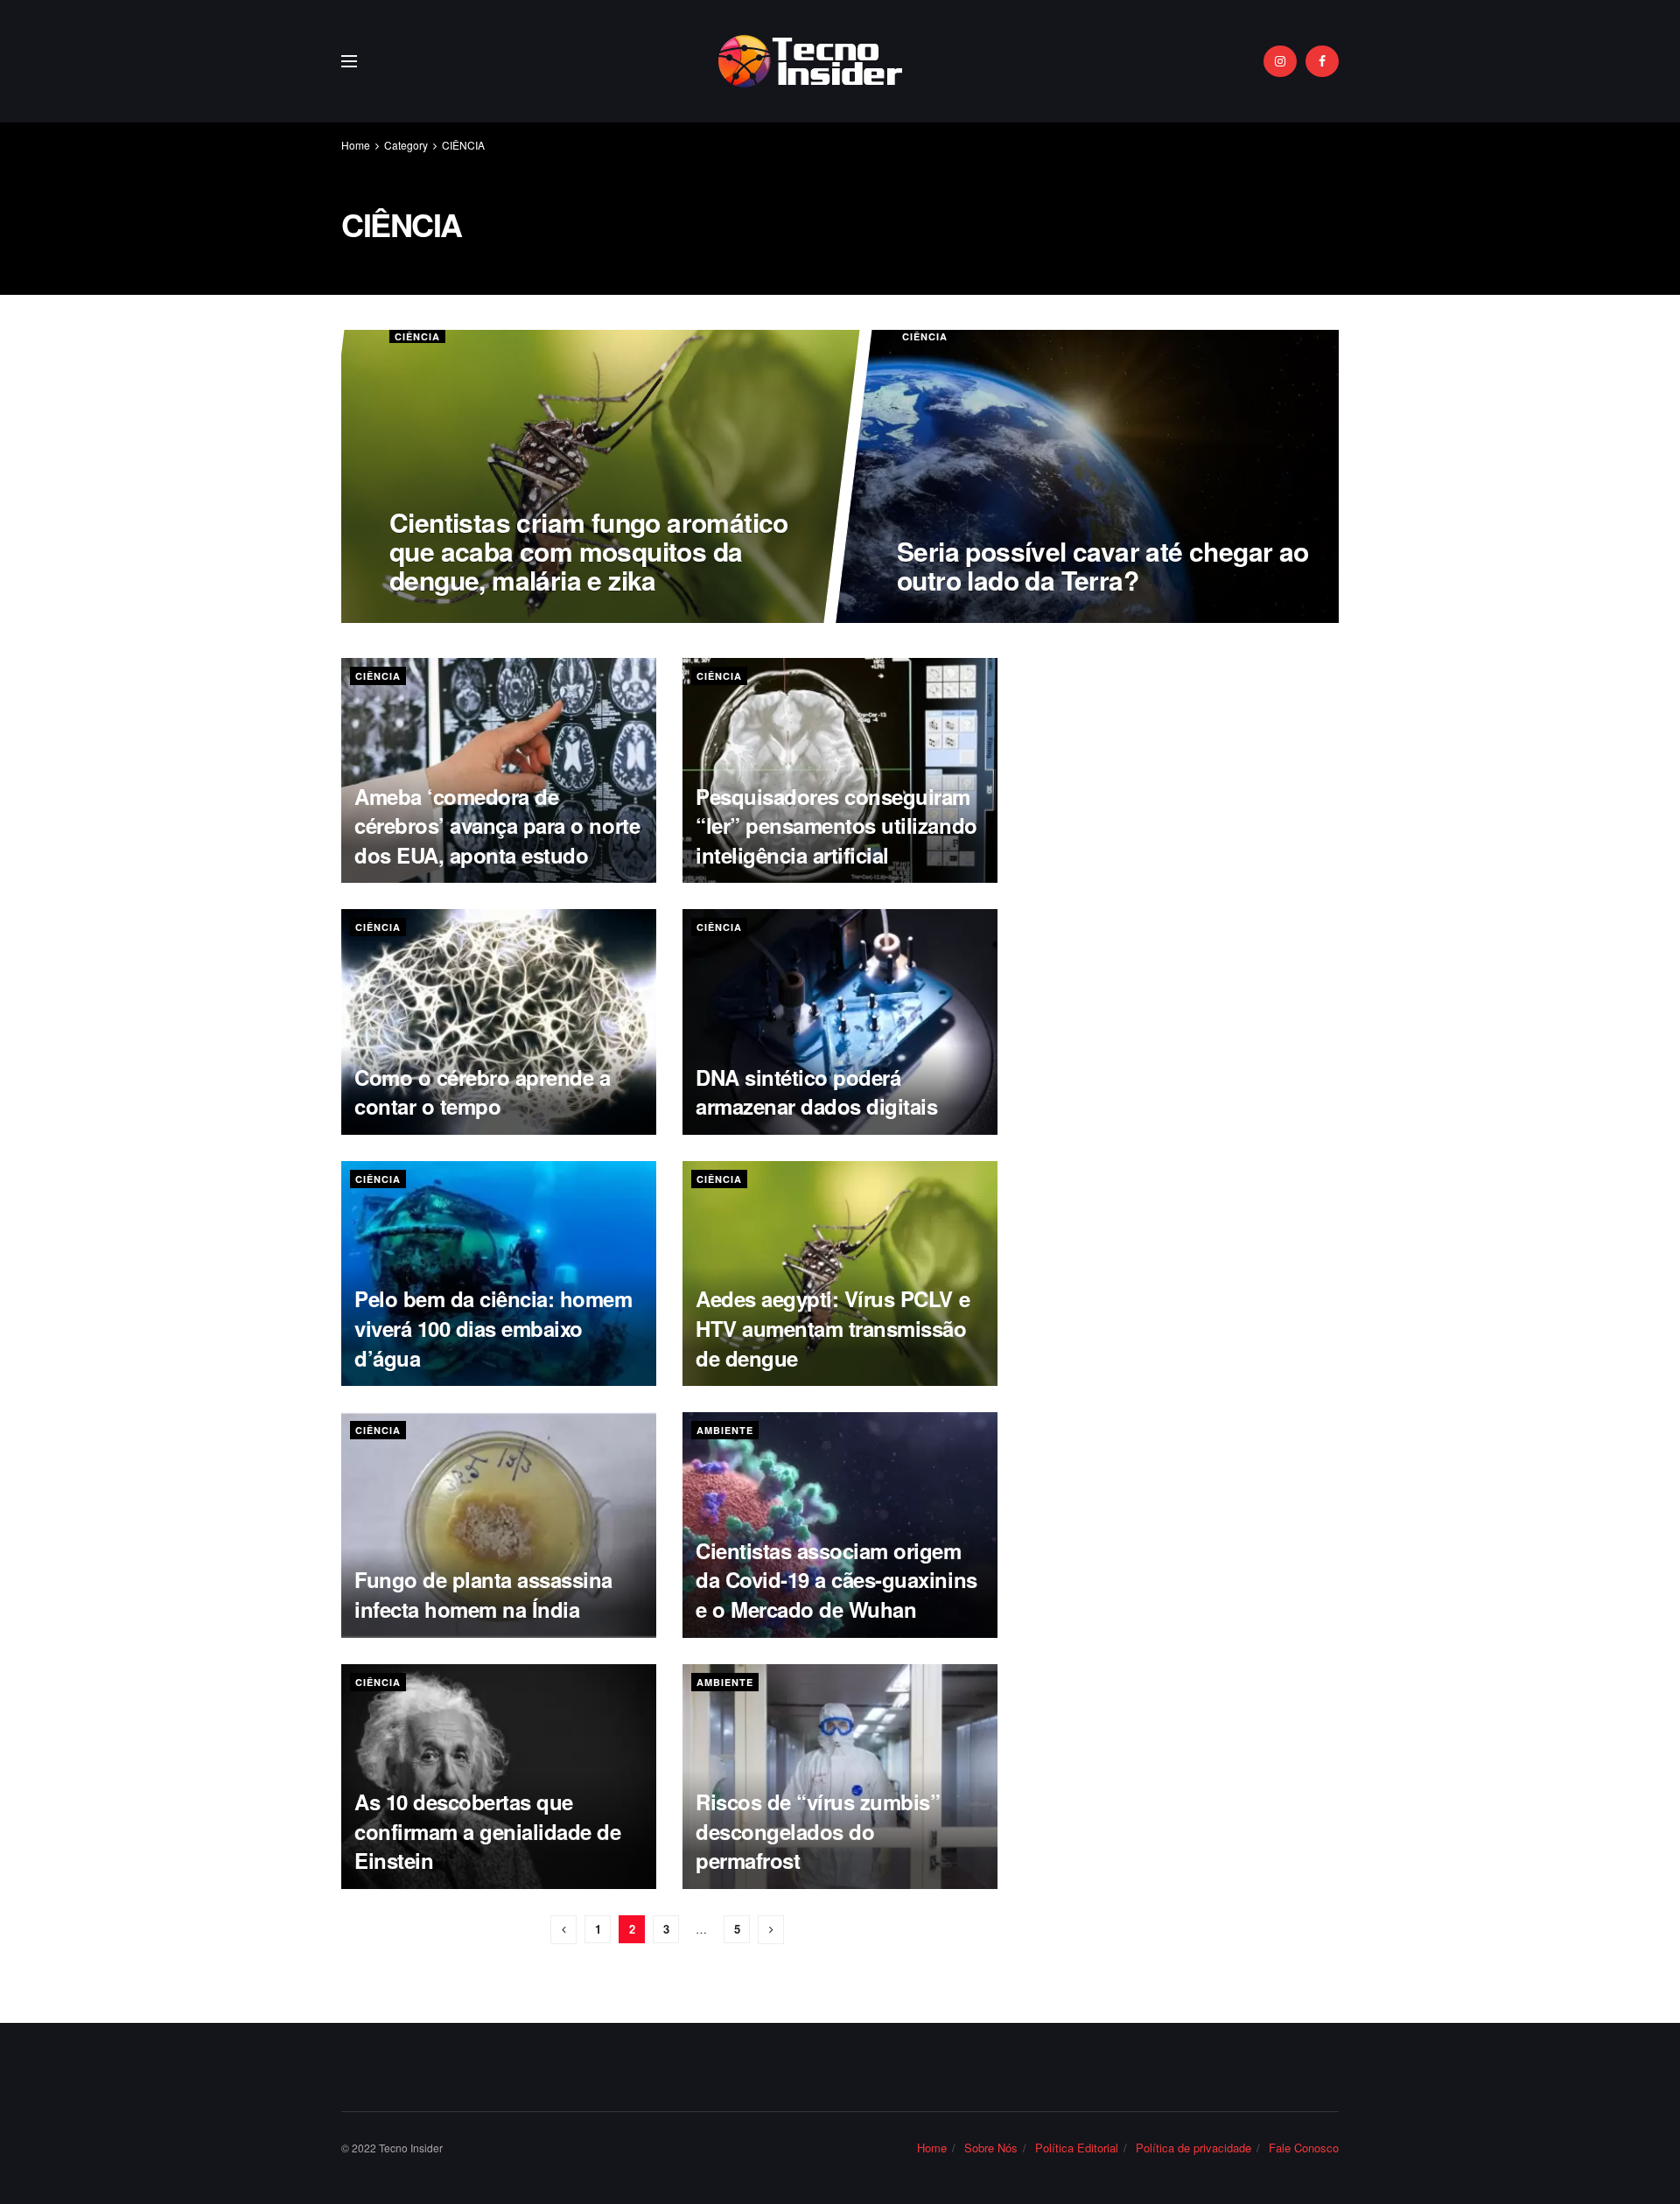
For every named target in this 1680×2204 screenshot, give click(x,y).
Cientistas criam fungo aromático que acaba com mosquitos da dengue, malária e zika (589, 551)
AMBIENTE (725, 1430)
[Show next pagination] (771, 1930)
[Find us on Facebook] (1322, 61)
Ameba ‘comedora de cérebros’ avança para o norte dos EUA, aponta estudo (497, 826)
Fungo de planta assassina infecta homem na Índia (483, 1594)
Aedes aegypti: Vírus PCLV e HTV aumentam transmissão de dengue (833, 1328)
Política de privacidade (1193, 2148)
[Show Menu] (349, 61)
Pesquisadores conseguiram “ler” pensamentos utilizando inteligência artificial (836, 826)
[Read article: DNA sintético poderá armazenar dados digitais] (840, 1022)
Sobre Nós (991, 2148)
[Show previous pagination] (563, 1930)
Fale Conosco (1304, 2148)
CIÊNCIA (463, 145)
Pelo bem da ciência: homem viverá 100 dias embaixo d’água (493, 1328)
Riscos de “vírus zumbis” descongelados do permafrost (818, 1831)
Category (406, 145)
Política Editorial (1077, 2148)
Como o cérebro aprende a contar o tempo (482, 1092)
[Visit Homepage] (811, 61)
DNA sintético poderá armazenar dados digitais (816, 1092)
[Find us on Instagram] (1280, 61)
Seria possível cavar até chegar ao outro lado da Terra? (1102, 565)
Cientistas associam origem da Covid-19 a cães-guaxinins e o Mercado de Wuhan (836, 1580)
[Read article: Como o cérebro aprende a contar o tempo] (499, 1022)
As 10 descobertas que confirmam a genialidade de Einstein (488, 1831)
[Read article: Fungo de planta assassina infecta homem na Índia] (499, 1525)
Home (356, 145)
